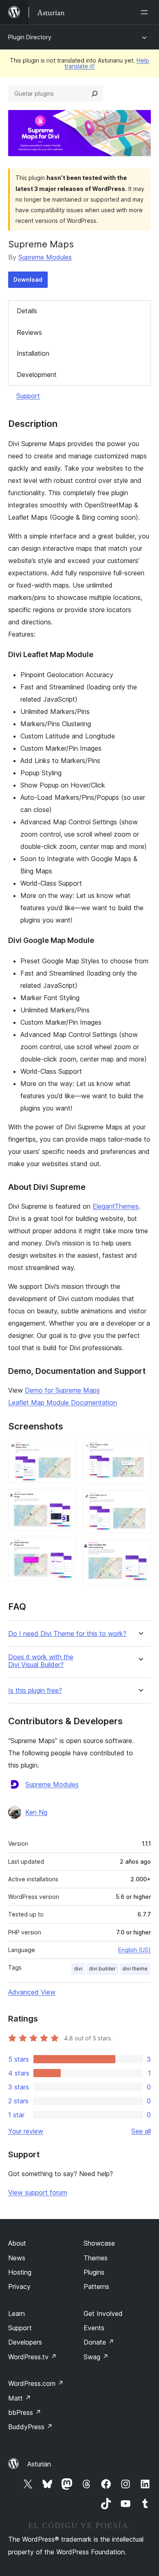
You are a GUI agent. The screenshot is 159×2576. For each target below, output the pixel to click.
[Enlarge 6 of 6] (140, 1551)
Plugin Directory (30, 37)
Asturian (39, 2464)
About (17, 2243)
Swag (96, 2357)
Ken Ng (36, 1812)
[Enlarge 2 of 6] (65, 1500)
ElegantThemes (116, 1206)
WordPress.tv (32, 2357)
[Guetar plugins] (95, 94)
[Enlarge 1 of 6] (65, 1451)
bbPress (25, 2412)
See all (141, 2131)
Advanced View (32, 1992)
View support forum (38, 2192)
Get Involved (103, 2313)
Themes (96, 2258)
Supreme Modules (45, 257)
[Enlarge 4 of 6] (140, 1451)
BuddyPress (30, 2427)
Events (94, 2328)
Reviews (29, 332)
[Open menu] (146, 12)
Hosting (20, 2272)
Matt (20, 2398)
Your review (26, 2131)
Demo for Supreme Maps (62, 1390)
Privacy (19, 2287)
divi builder (102, 1969)
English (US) (135, 1950)
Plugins (94, 2272)
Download (28, 279)
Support (28, 396)
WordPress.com (36, 2383)
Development (37, 375)
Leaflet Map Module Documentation (63, 1402)
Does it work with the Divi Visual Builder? (41, 1661)
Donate (99, 2342)
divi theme (135, 1969)
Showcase (99, 2243)
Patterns (96, 2287)
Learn (17, 2313)
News (17, 2258)
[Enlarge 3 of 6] (65, 1548)
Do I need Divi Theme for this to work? (67, 1634)
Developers (25, 2342)
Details (27, 311)
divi (78, 1969)
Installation (33, 353)
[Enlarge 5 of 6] (140, 1501)
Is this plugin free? (35, 1691)
